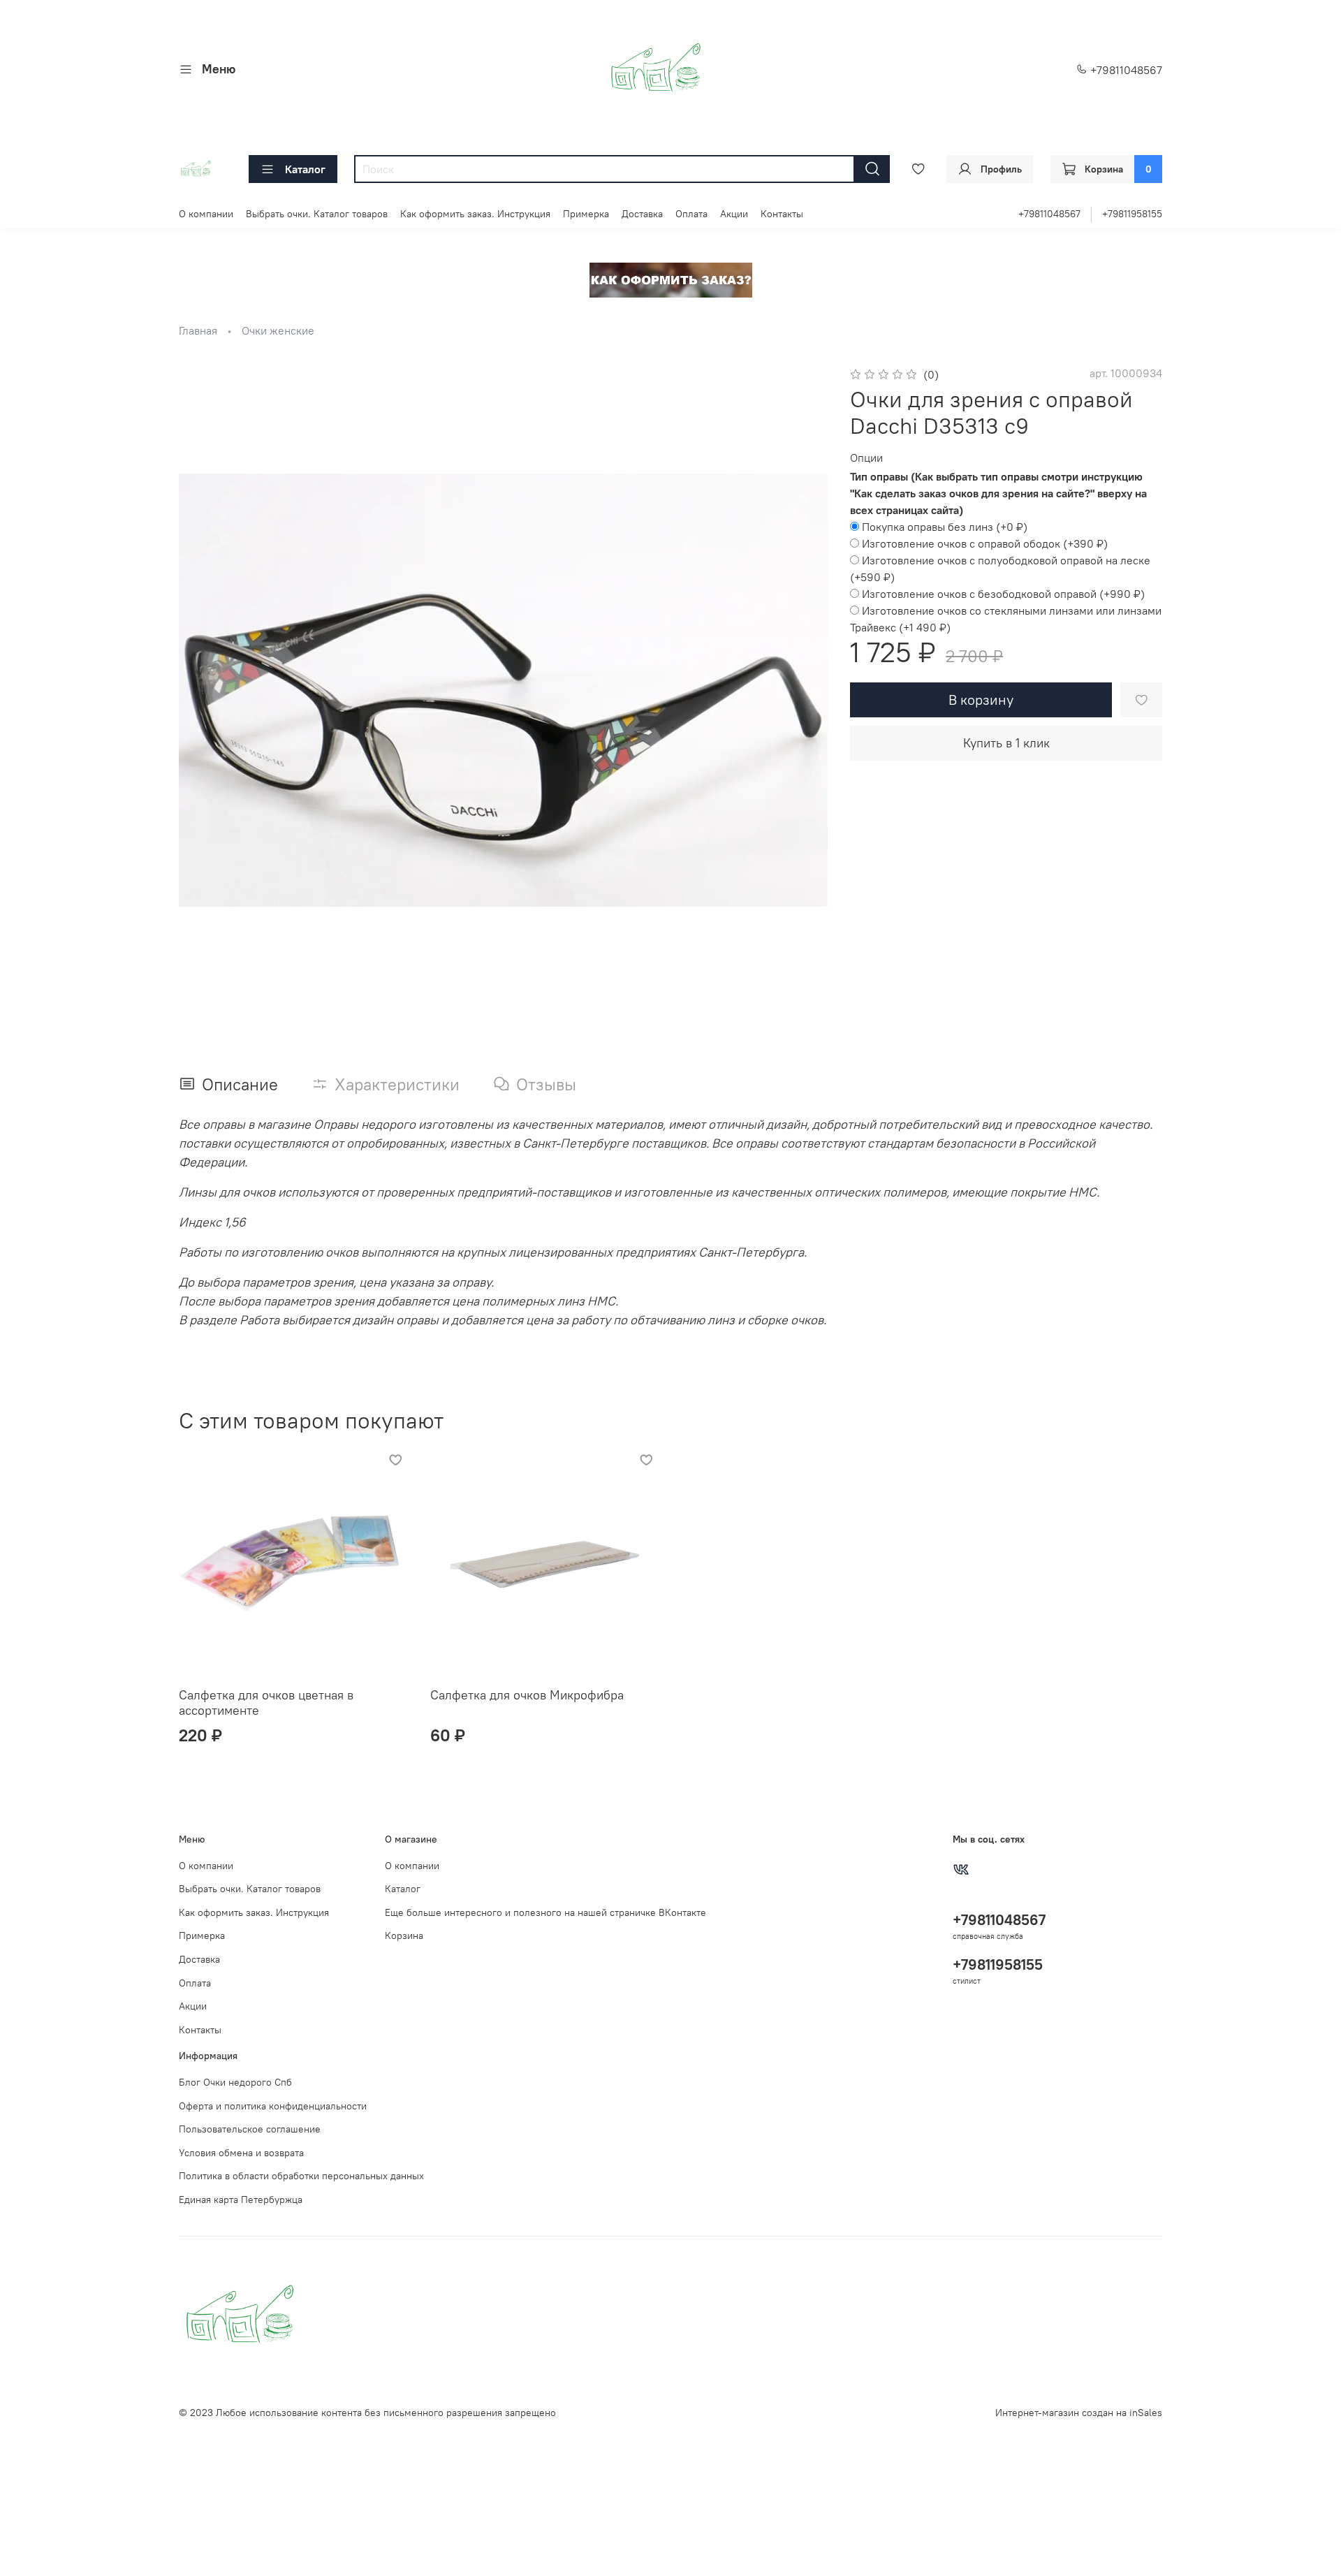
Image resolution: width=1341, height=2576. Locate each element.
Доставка (642, 214)
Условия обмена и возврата (241, 2153)
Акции (734, 214)
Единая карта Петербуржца (241, 2200)
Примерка (586, 214)
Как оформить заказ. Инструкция (475, 214)
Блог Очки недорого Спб (235, 2082)
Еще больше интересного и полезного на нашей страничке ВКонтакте (545, 1912)
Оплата (691, 214)
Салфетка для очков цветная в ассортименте (266, 1702)
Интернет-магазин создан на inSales (1079, 2413)
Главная (198, 330)
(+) (945, 527)
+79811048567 (1125, 70)
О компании (206, 214)
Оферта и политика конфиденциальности (273, 2106)
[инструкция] (671, 279)
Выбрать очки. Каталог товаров (317, 214)
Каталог (305, 169)
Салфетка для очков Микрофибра (527, 1694)
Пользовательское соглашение (250, 2129)
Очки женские (278, 330)
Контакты (782, 214)
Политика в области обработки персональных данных (301, 2176)
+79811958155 (1132, 214)
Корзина (404, 1935)
